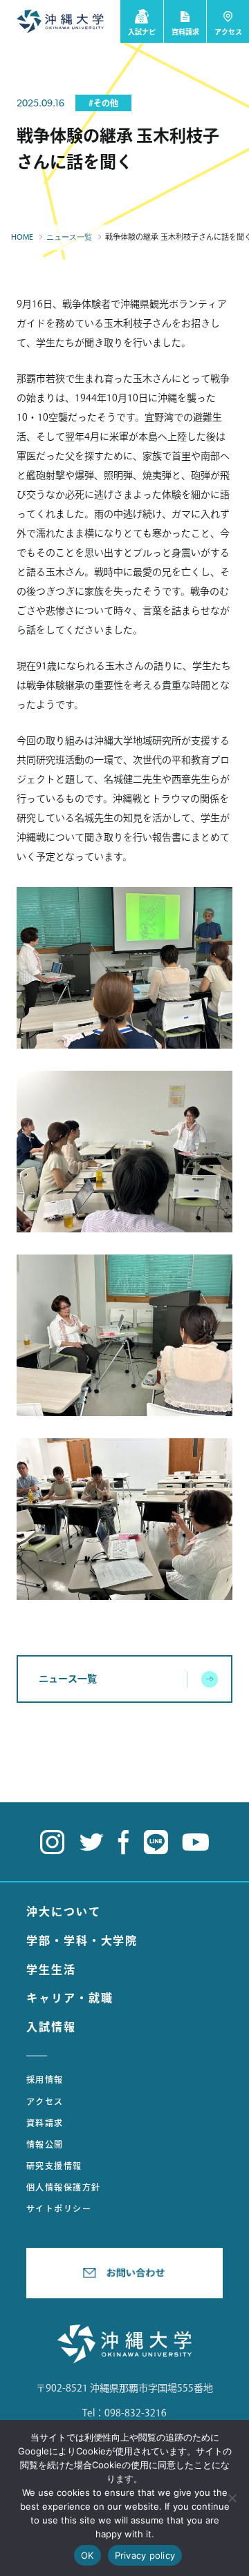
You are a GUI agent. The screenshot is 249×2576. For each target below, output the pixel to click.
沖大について (64, 1911)
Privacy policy (145, 2555)
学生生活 (51, 1969)
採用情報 (45, 2079)
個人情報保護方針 (64, 2187)
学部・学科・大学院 (82, 1940)
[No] (232, 2498)
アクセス (45, 2101)
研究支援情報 (54, 2166)
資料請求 (45, 2123)
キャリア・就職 (70, 1998)
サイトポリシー (59, 2208)
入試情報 (51, 2027)
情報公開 (45, 2144)
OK (87, 2555)
